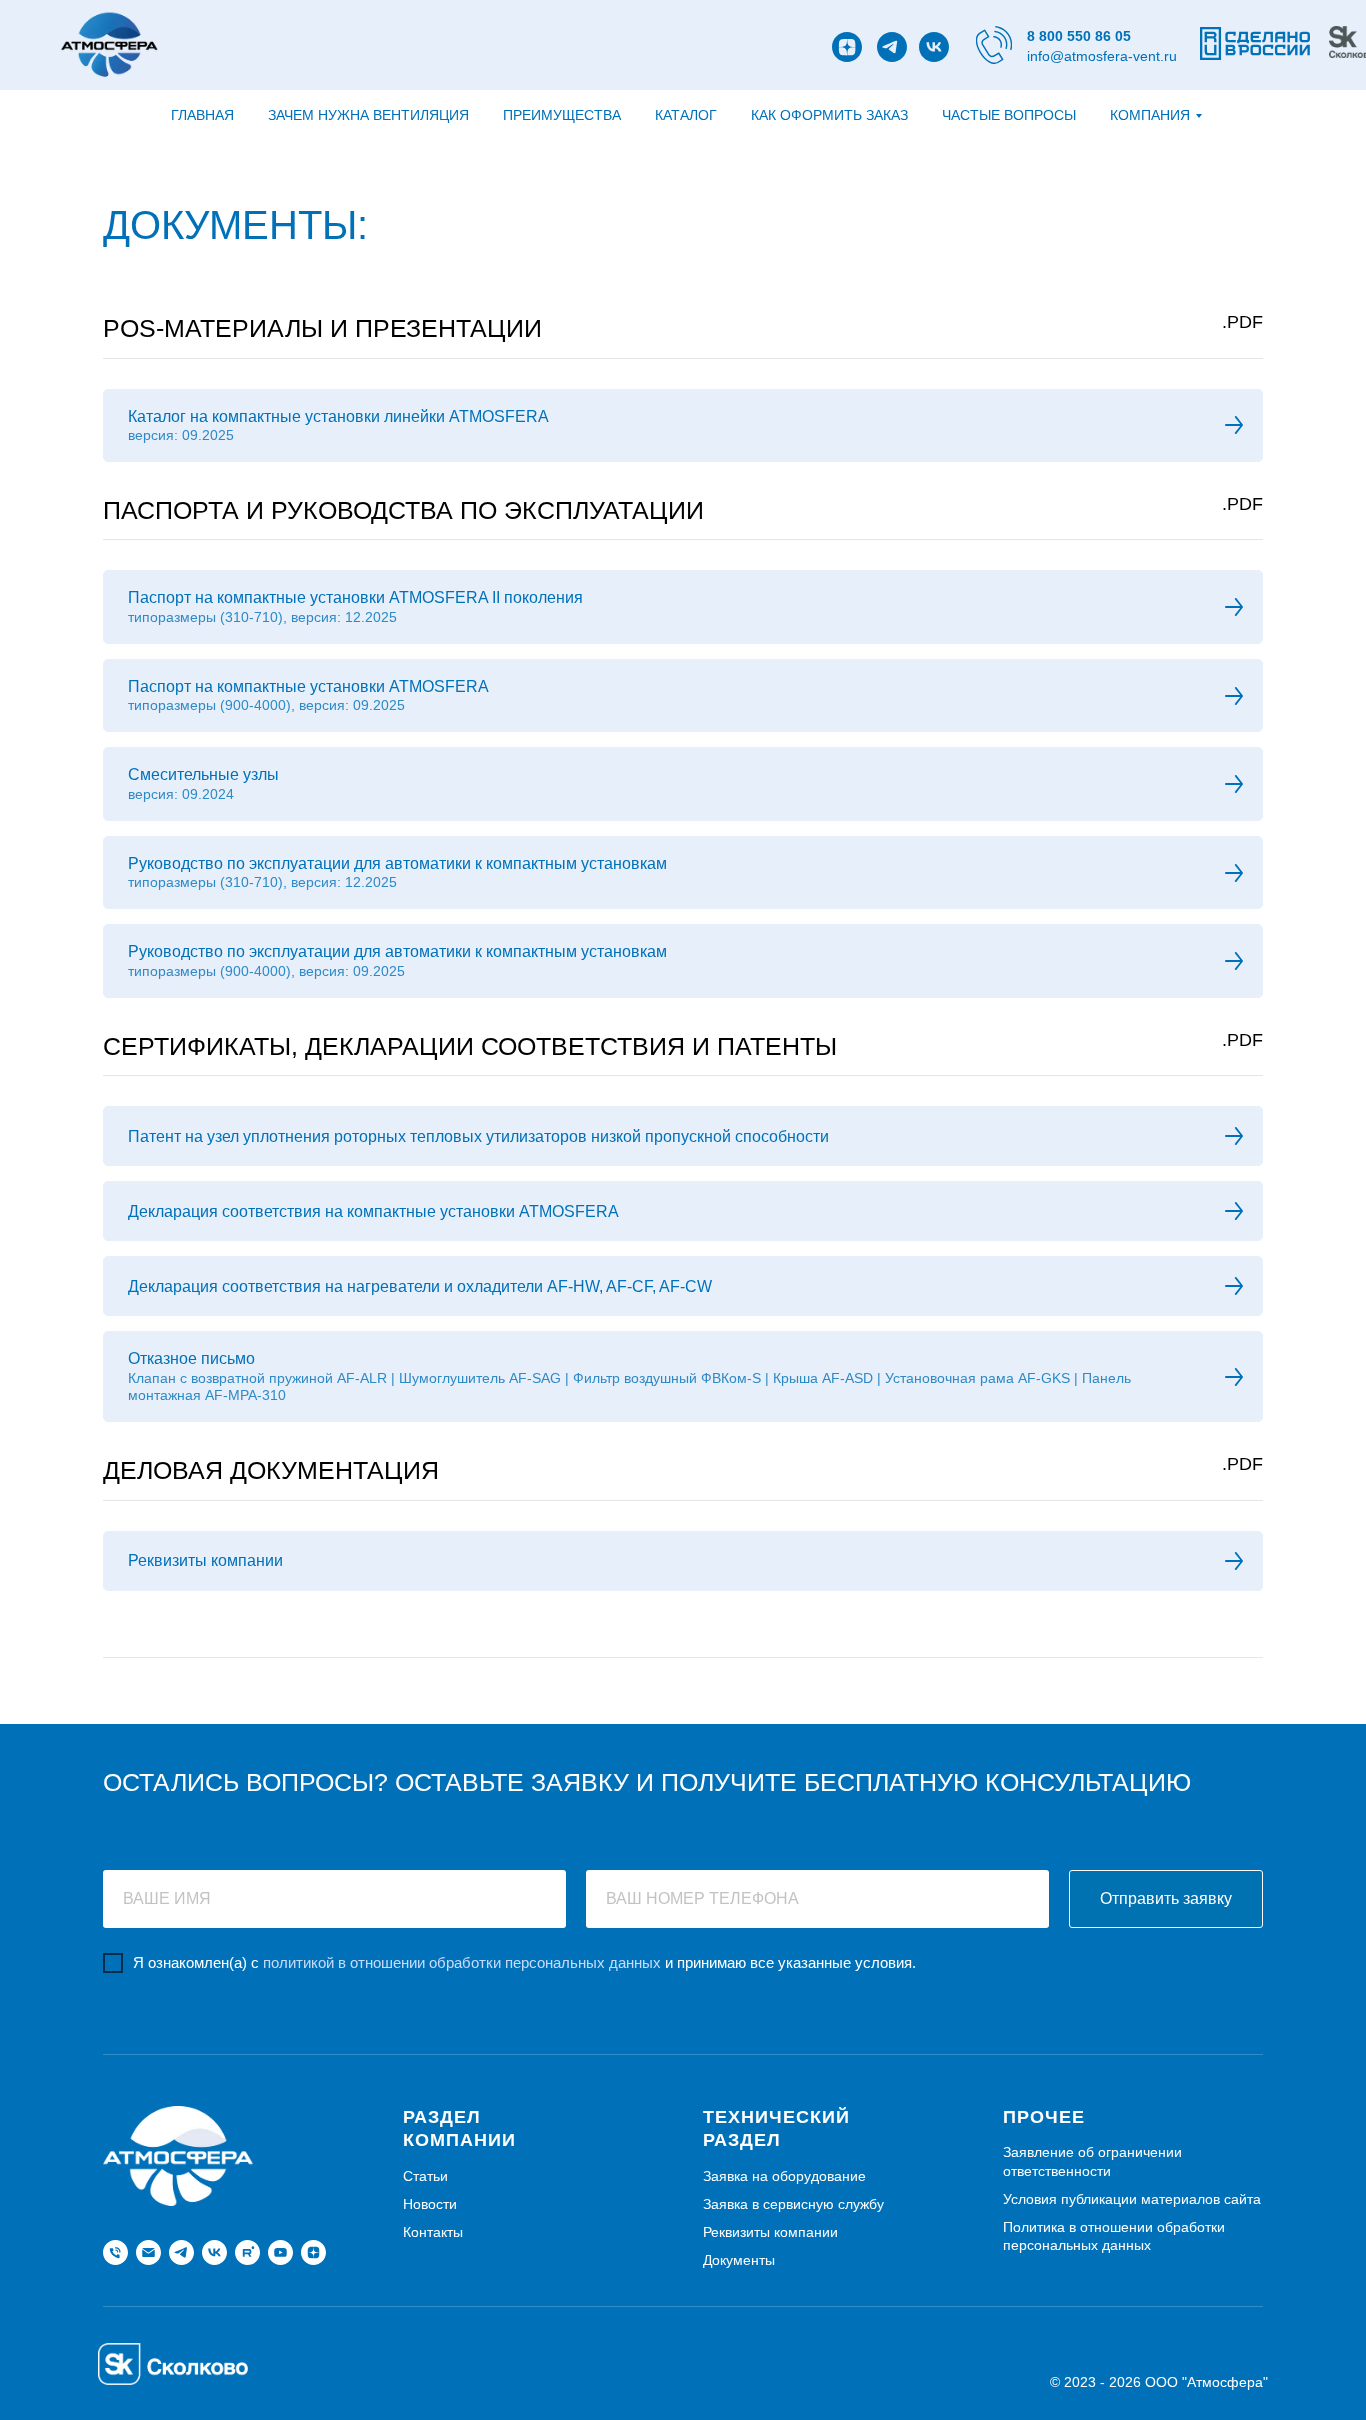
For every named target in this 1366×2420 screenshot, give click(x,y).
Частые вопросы (1009, 115)
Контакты (433, 2232)
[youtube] (280, 2252)
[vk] (214, 2252)
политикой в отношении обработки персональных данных (462, 1962)
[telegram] (181, 2252)
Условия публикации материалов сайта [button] (1132, 2199)
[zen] (313, 2252)
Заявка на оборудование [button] (784, 2176)
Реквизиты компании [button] (770, 2232)
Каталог (686, 115)
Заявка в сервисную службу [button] (793, 2204)
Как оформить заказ (829, 115)
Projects (1094, 2351)
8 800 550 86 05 (1079, 36)
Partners (1236, 2351)
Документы (739, 2260)
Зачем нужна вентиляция (368, 115)
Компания (1150, 115)
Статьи (425, 2176)
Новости (430, 2204)
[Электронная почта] (148, 2252)
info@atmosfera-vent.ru (1102, 56)
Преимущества (562, 115)
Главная (202, 115)
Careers (1165, 2351)
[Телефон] (115, 2252)
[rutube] (247, 2252)
